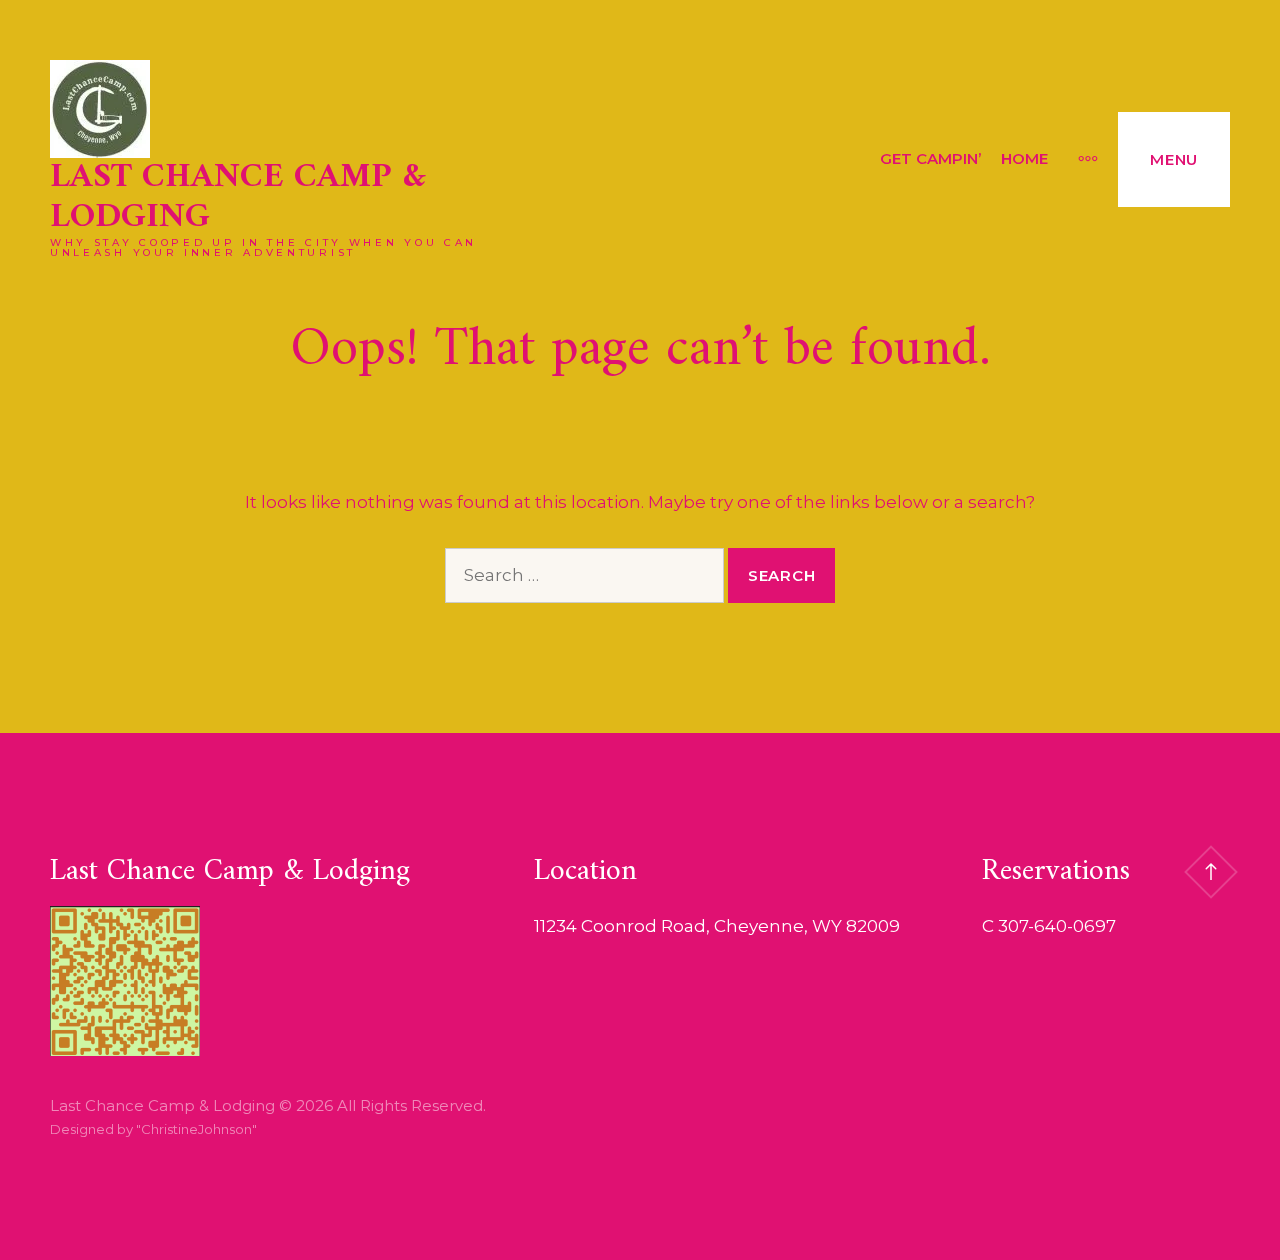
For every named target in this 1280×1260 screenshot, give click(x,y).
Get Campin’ (930, 158)
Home (1024, 158)
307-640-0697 (1057, 926)
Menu (1174, 159)
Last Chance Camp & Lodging (238, 197)
